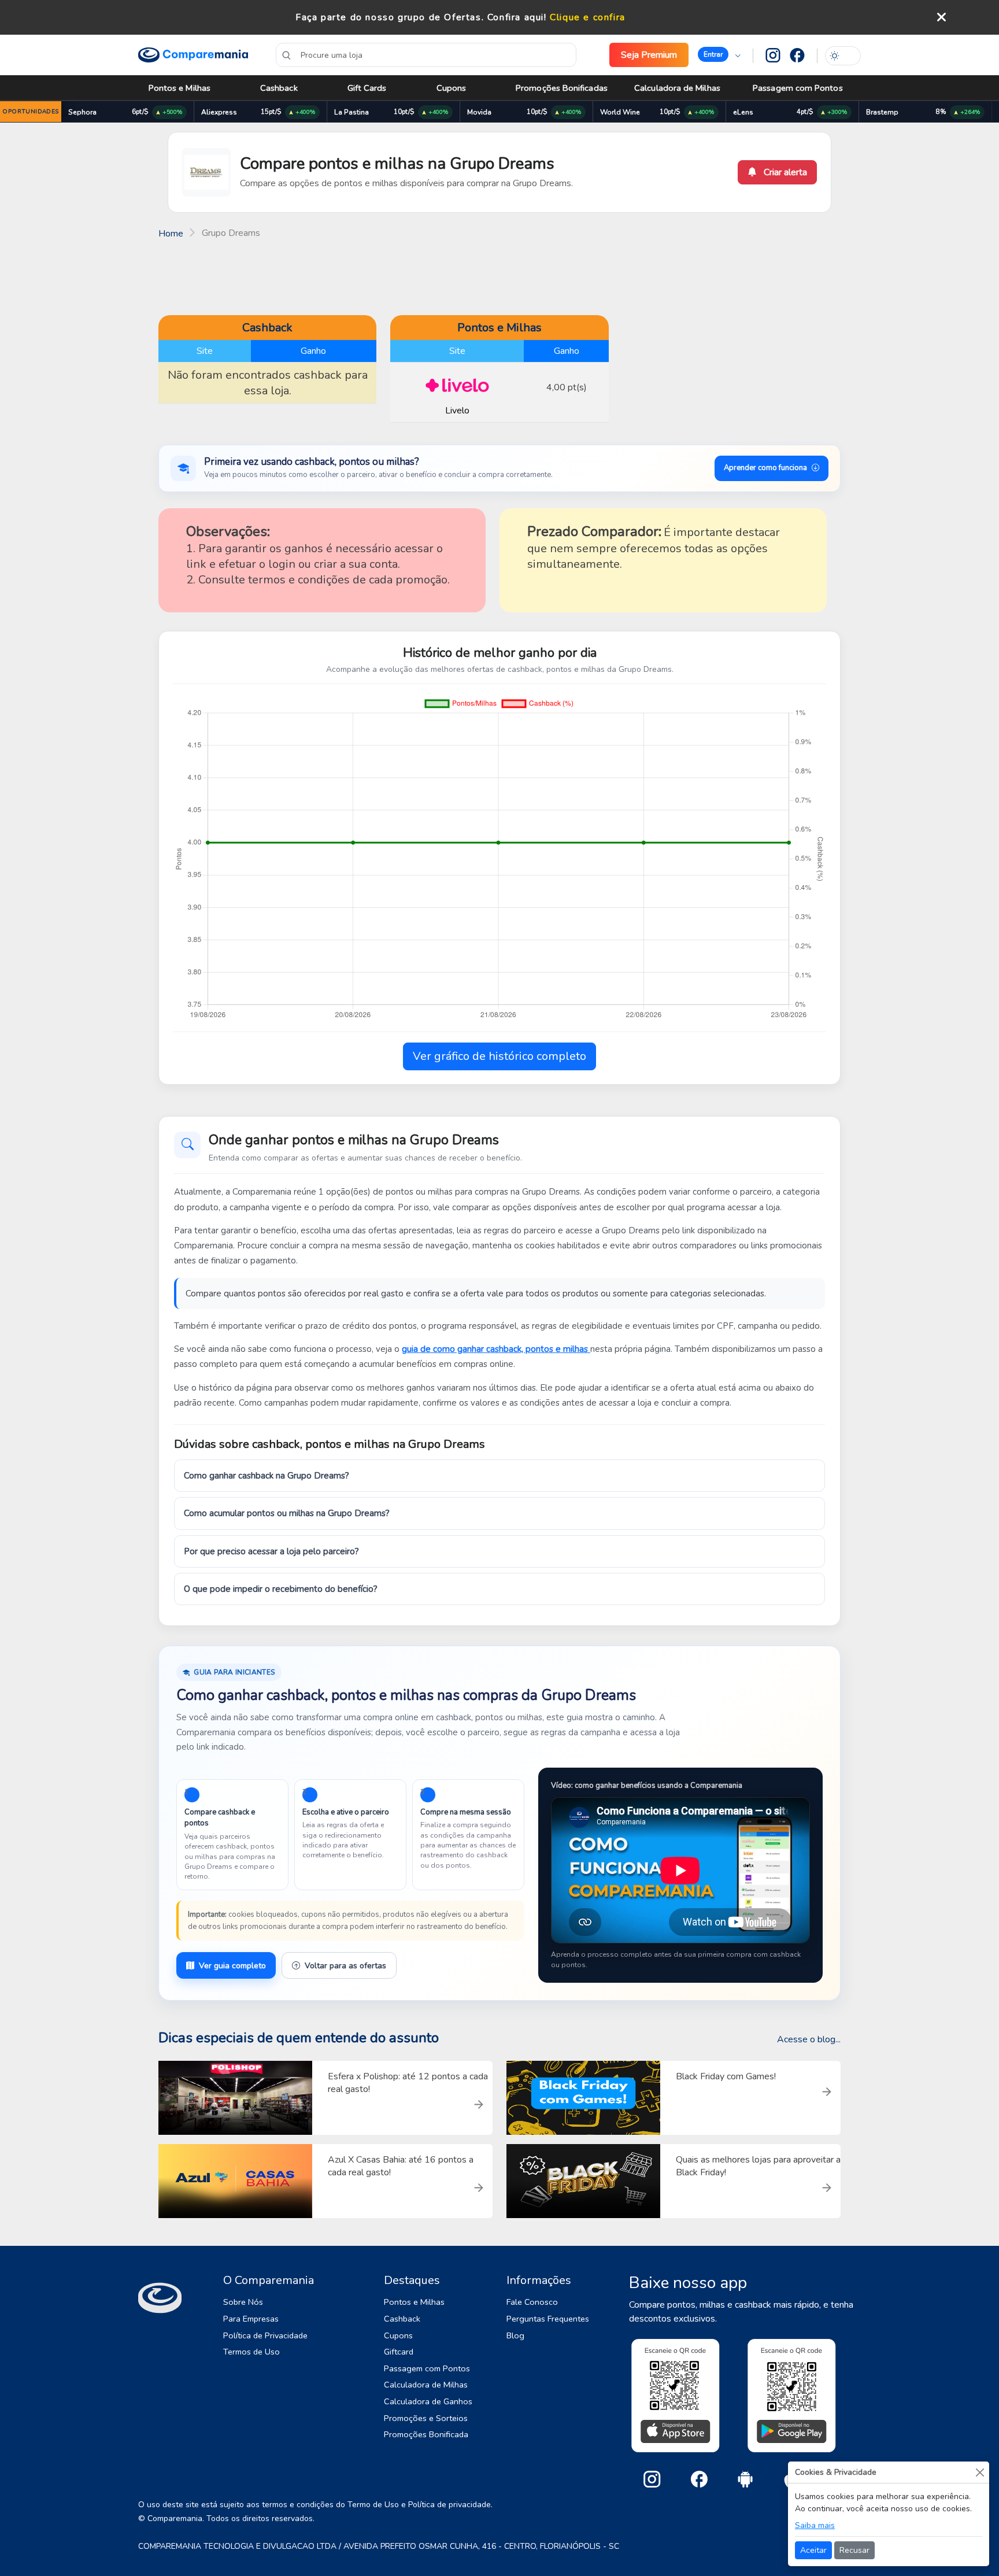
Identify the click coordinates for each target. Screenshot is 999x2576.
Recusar (854, 2550)
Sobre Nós (243, 2302)
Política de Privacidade (265, 2335)
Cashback (279, 88)
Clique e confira (588, 17)
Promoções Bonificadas (562, 88)
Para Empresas (251, 2319)
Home (171, 234)
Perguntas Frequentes (548, 2319)
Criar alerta (784, 172)
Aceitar (813, 2550)
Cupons (451, 88)
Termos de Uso (251, 2352)
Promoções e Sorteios (426, 2418)
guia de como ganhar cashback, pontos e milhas (496, 1349)
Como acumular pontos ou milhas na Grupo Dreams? (287, 1513)
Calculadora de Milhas (677, 88)
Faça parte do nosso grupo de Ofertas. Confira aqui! (421, 17)
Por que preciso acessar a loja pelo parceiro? (271, 1551)
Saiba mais (815, 2525)
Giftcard (399, 2352)
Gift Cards (367, 88)
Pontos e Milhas (180, 88)
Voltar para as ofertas (345, 1966)
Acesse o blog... (809, 2039)
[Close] (980, 2472)
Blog (515, 2335)
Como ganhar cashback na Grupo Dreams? (267, 1476)
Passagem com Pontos (798, 88)
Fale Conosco (532, 2302)
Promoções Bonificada (426, 2434)
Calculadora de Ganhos (428, 2401)
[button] (719, 55)
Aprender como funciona (765, 468)
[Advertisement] (499, 276)
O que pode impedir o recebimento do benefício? (281, 1589)
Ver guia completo (232, 1966)
